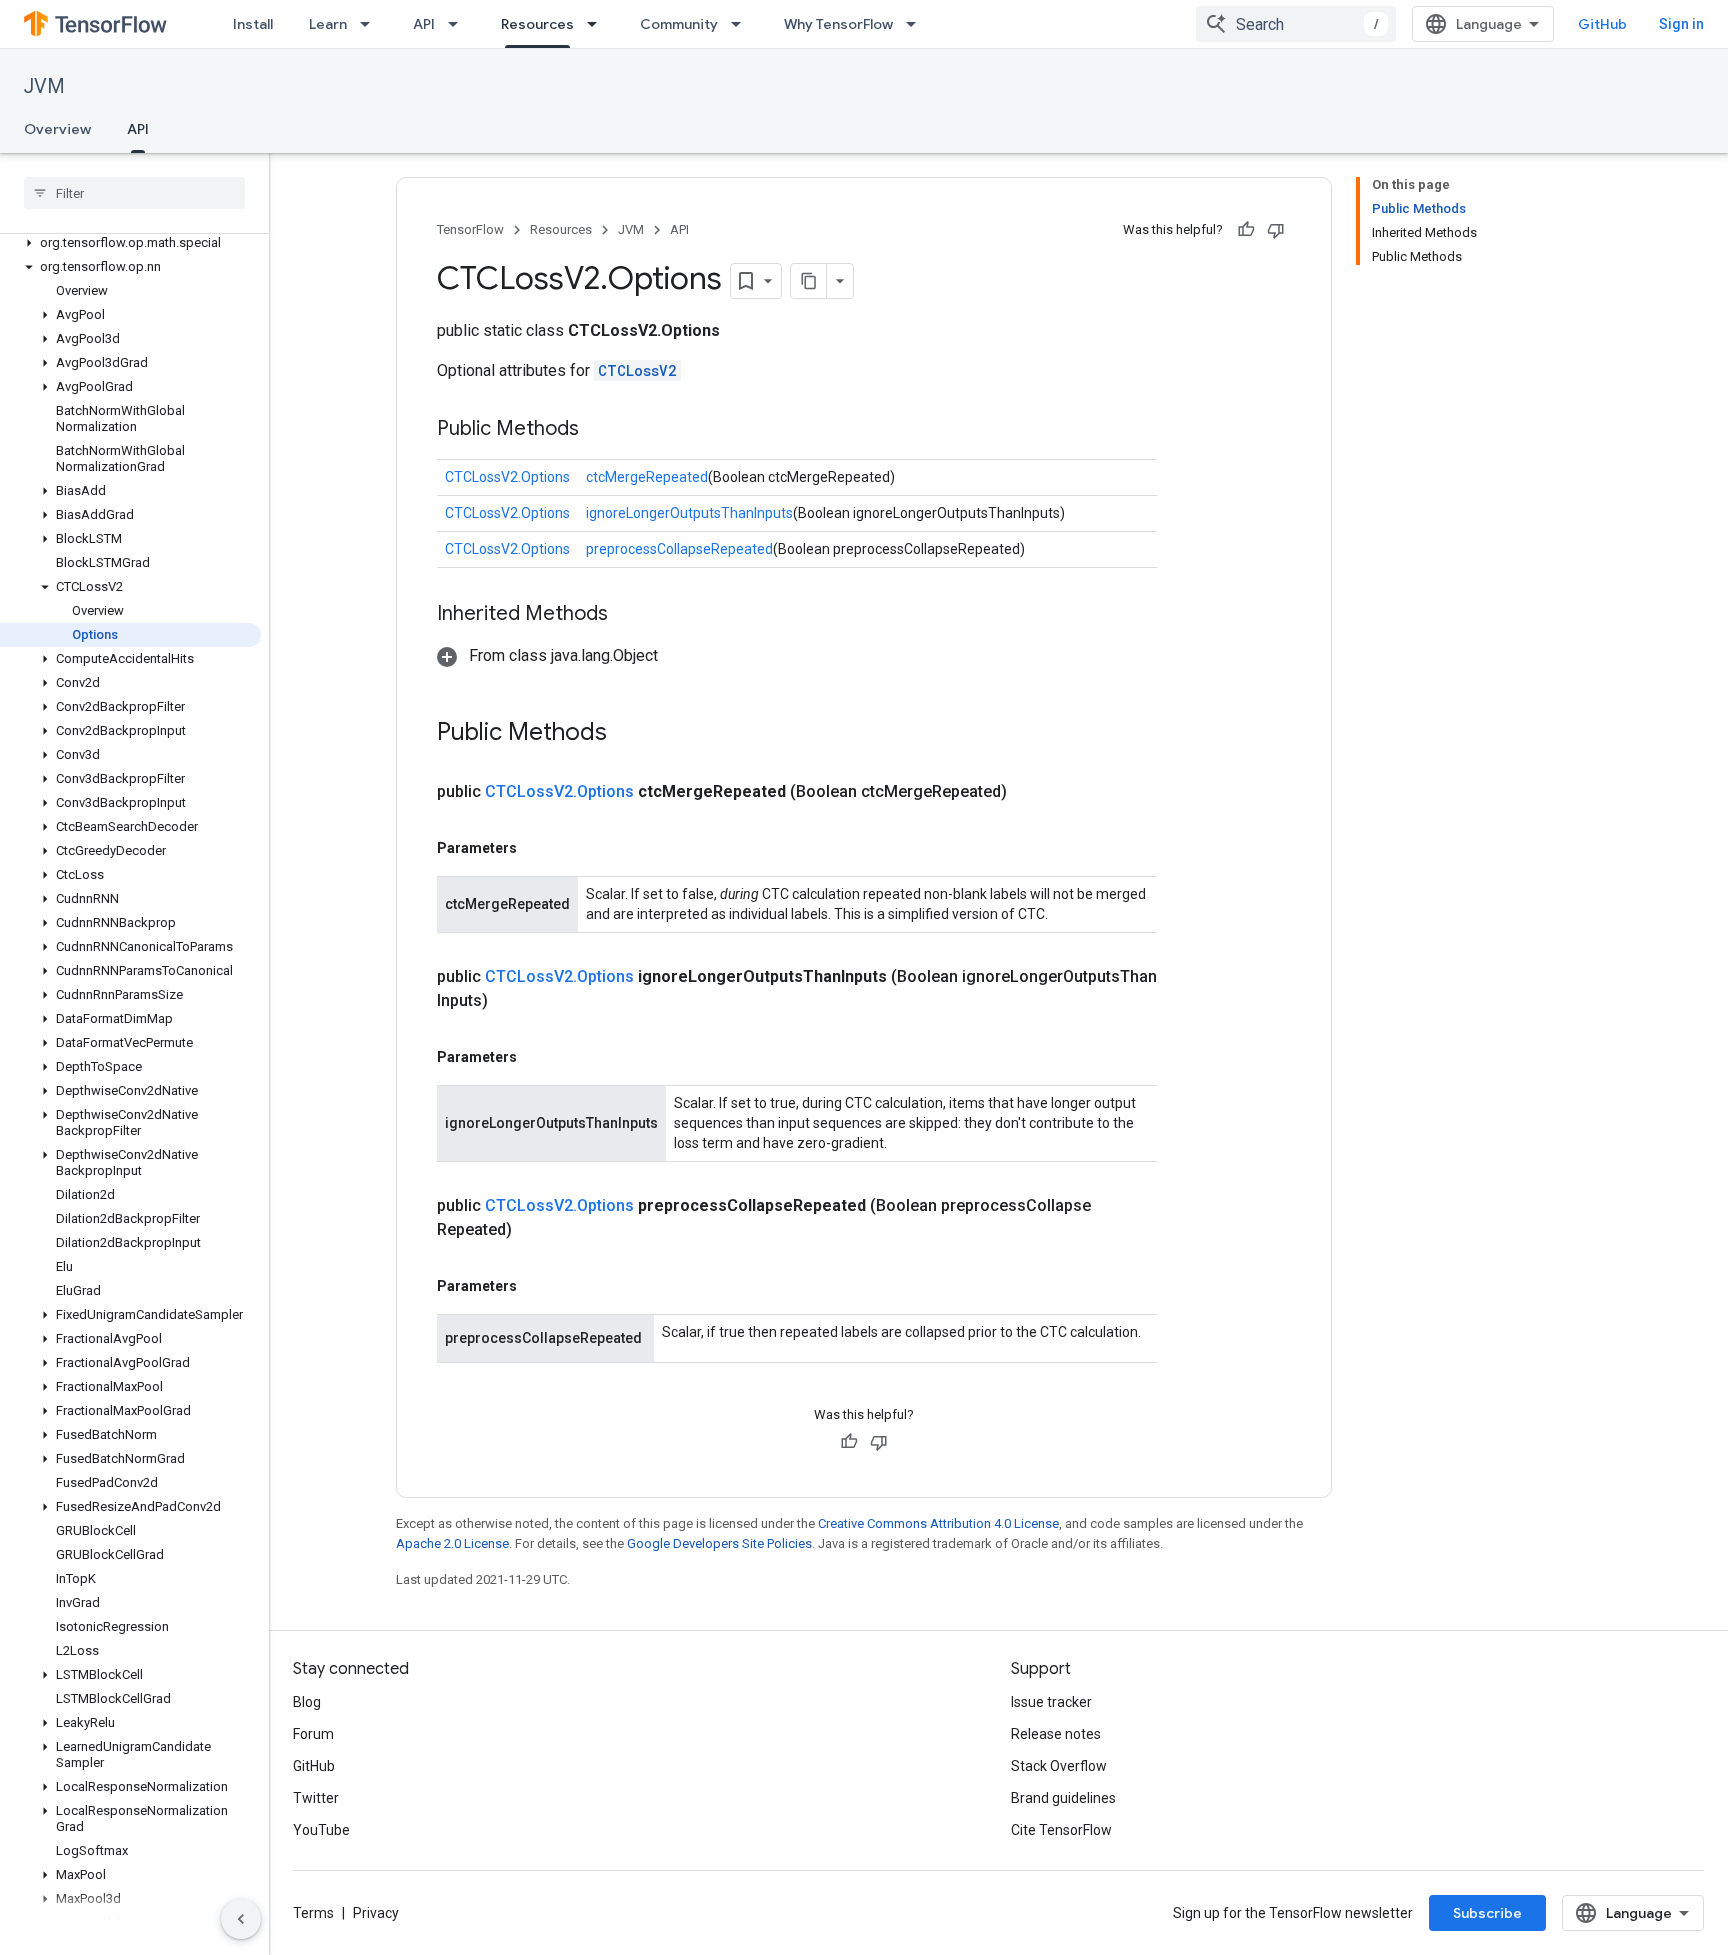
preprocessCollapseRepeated (679, 549)
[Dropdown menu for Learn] (371, 24)
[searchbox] (134, 193)
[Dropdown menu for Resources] (598, 24)
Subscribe (1487, 1913)
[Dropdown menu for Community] (742, 24)
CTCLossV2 (637, 370)
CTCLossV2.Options (507, 477)
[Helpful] (1246, 230)
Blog (307, 1702)
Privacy (376, 1913)
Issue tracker (1051, 1702)
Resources (537, 24)
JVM (44, 86)
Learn (328, 24)
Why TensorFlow (838, 24)
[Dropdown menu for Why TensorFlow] (917, 24)
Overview (57, 129)
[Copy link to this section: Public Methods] (599, 430)
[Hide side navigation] (241, 1919)
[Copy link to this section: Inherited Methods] (628, 615)
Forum (313, 1734)
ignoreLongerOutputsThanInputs (689, 513)
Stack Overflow (1059, 1766)
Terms (313, 1913)
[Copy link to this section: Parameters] (537, 848)
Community (679, 24)
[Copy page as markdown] (809, 281)
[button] (130, 243)
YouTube (321, 1830)
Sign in (1681, 24)
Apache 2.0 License (452, 1543)
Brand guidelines (1063, 1798)
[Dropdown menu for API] (459, 24)
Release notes (1056, 1734)
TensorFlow (470, 229)
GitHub (1602, 24)
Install (253, 24)
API (424, 24)
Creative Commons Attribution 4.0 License (938, 1523)
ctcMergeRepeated (647, 477)
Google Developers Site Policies (719, 1543)
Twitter (316, 1798)
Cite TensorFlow (1061, 1830)
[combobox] (1296, 24)
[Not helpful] (1276, 230)
